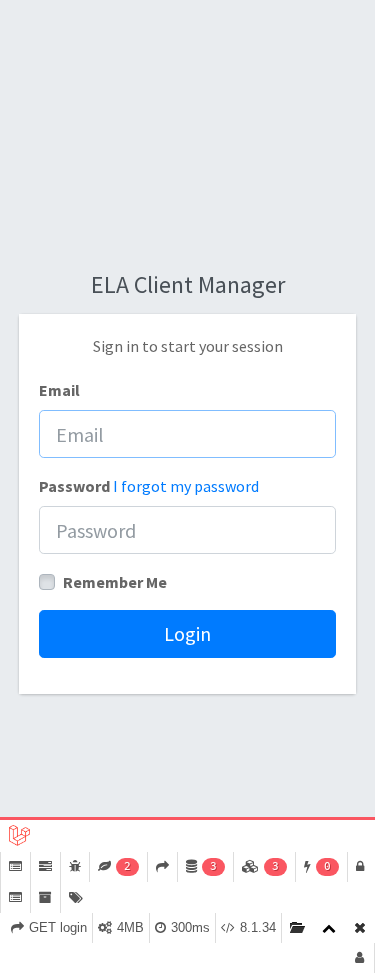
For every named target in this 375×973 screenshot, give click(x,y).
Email (59, 390)
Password (74, 486)
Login (187, 633)
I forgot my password (186, 486)
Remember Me (115, 582)
